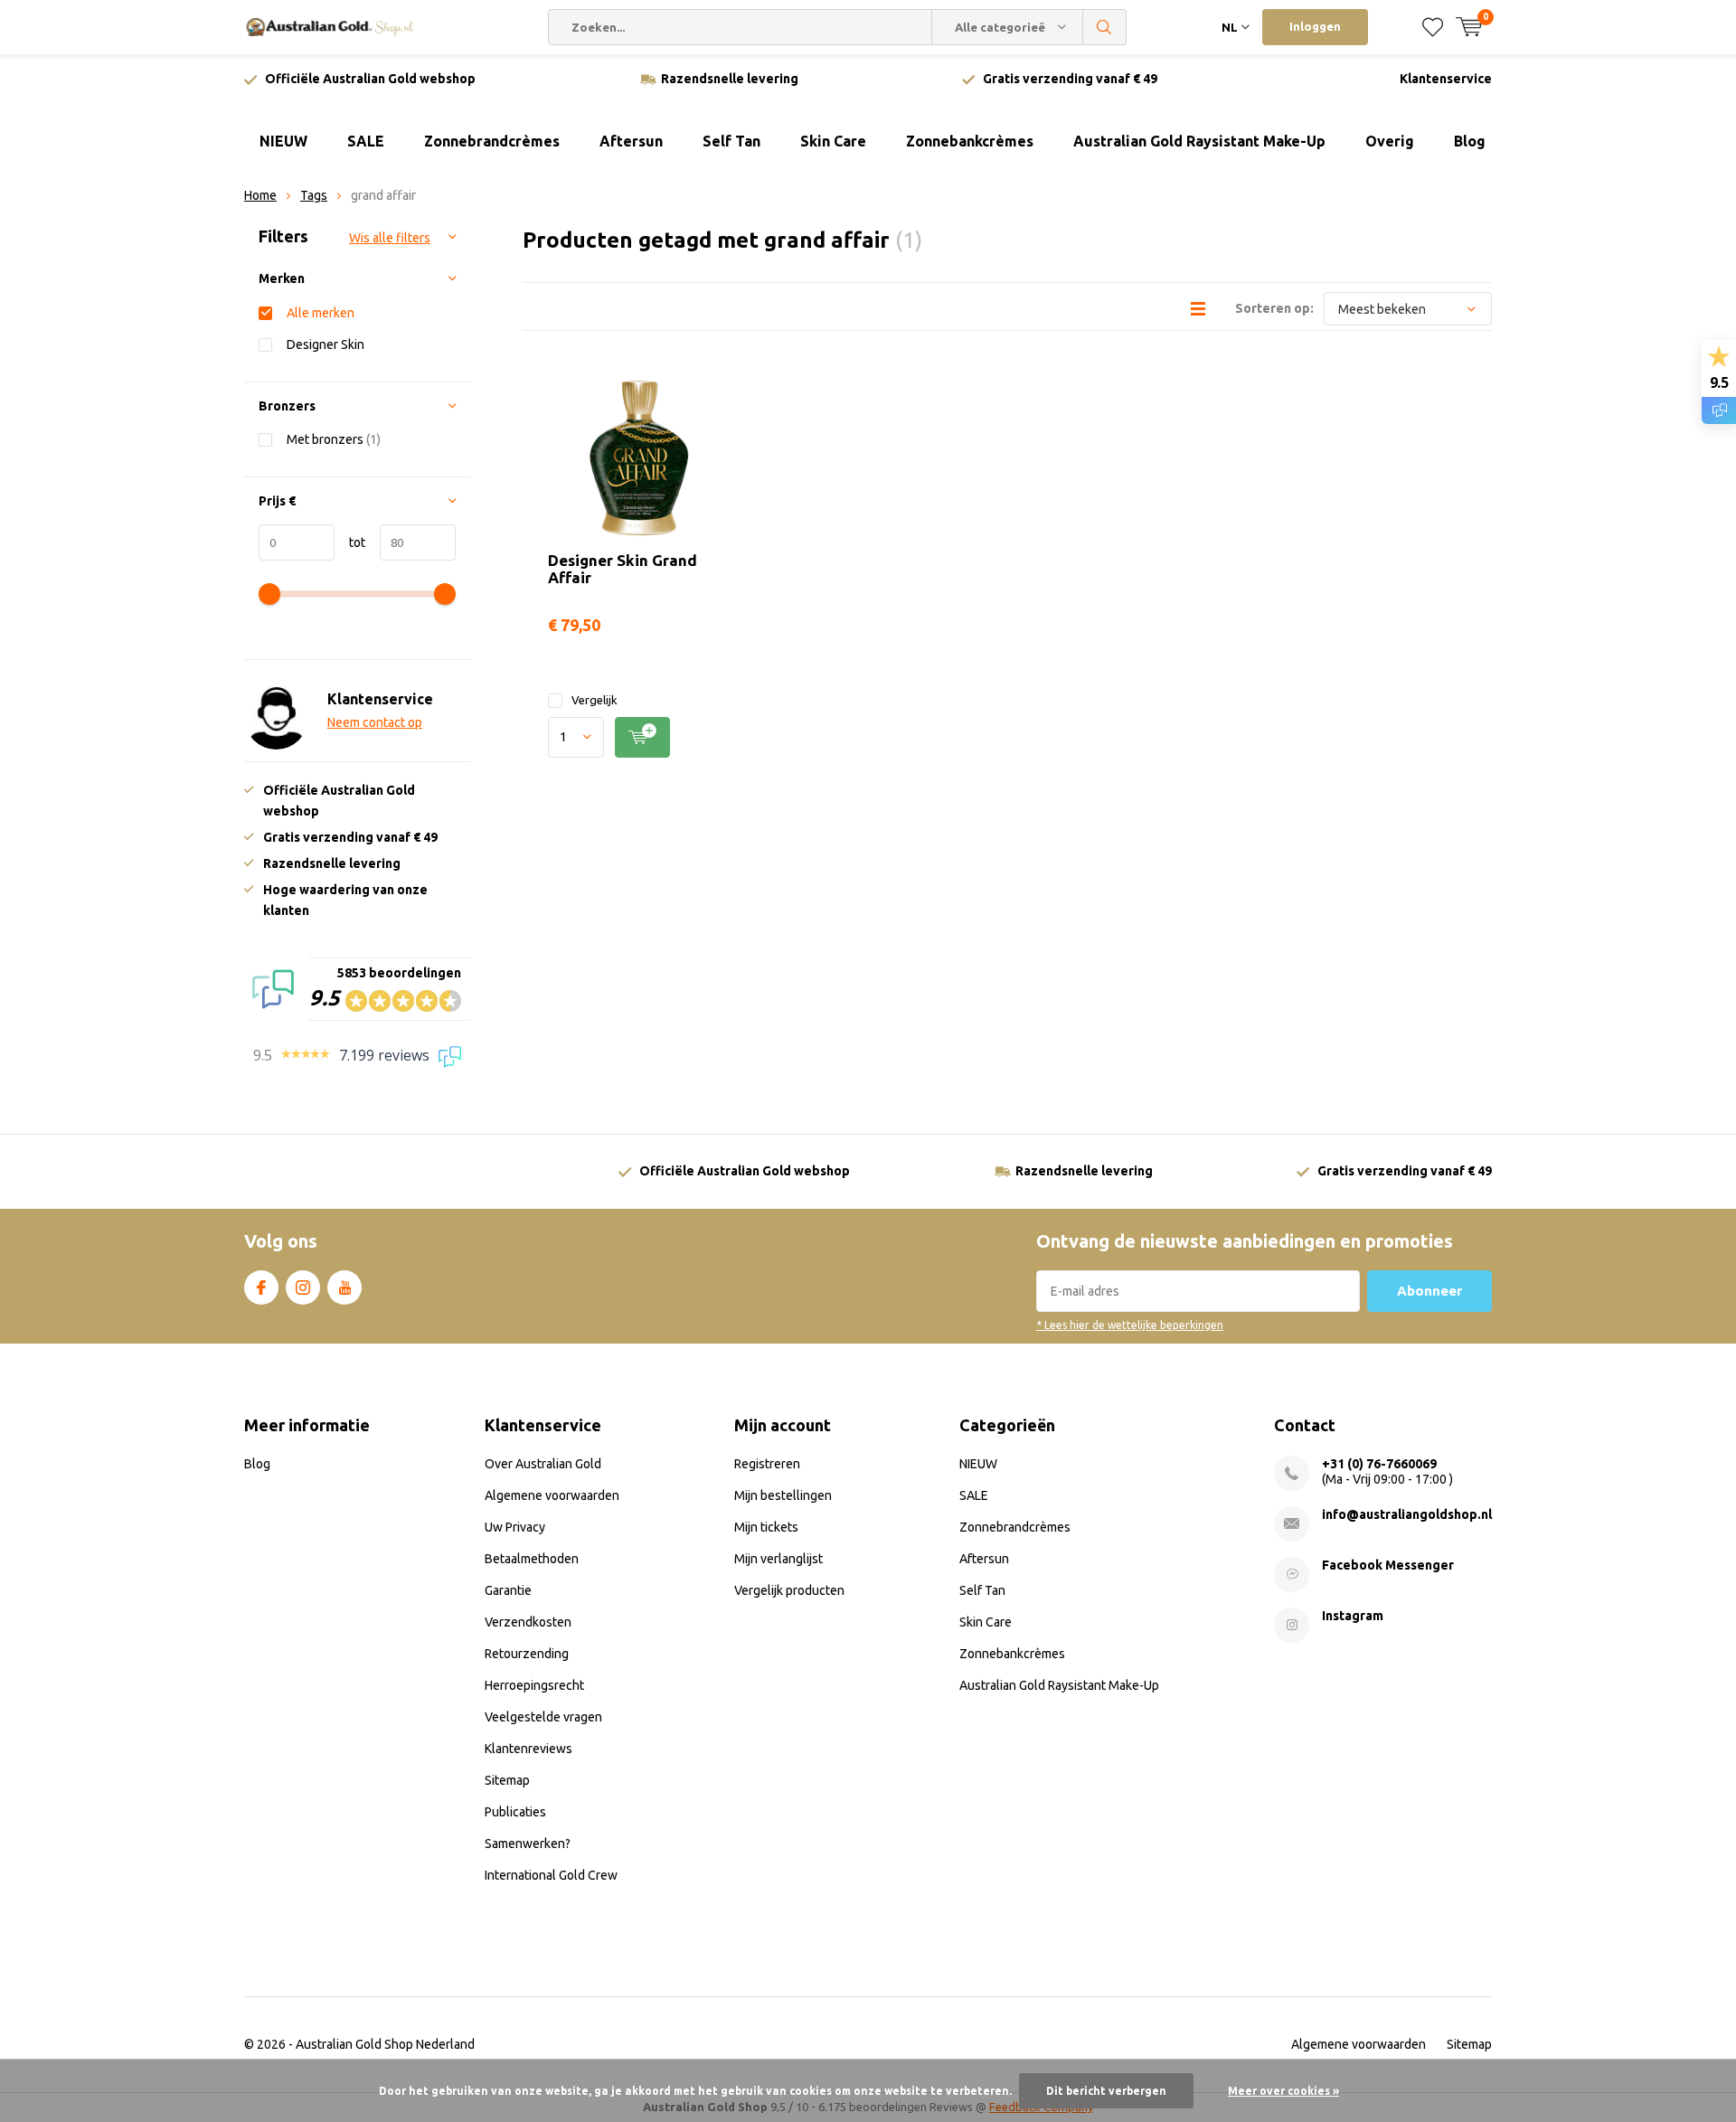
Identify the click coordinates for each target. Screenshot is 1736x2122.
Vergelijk (594, 700)
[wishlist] (1433, 27)
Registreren (767, 1464)
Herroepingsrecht (534, 1685)
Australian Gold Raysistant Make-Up (1199, 141)
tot (350, 542)
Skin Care (833, 141)
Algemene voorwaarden (552, 1495)
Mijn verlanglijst (778, 1559)
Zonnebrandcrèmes (492, 141)
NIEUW (283, 141)
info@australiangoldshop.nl (1407, 1514)
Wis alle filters (390, 238)
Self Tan (731, 141)
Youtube (344, 1287)
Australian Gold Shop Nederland (385, 2044)
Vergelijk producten (789, 1590)
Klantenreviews (528, 1749)
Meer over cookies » (1283, 2091)
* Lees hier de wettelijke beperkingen (1130, 1325)
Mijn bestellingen (783, 1495)
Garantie (508, 1590)
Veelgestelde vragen (543, 1717)
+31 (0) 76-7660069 (1379, 1464)
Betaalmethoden (532, 1559)
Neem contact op (375, 722)
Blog (1470, 141)
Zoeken (1105, 27)
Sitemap (507, 1780)
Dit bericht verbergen (1106, 2091)
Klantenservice (1446, 79)
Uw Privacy (515, 1527)
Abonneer (1429, 1291)
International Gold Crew (551, 1875)
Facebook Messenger (1388, 1565)
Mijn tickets (766, 1527)
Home (260, 195)
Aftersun (631, 141)
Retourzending (527, 1654)
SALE (366, 141)
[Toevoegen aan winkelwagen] (642, 737)
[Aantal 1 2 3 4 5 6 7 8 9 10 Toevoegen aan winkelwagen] (639, 737)
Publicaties (515, 1812)
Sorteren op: (1274, 308)
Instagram (303, 1287)
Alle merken (321, 313)
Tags (314, 195)
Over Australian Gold (543, 1464)
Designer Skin (325, 344)
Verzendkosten (528, 1622)
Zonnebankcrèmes (970, 141)
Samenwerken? (528, 1844)
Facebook (261, 1287)
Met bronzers (334, 439)
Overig (1390, 141)
